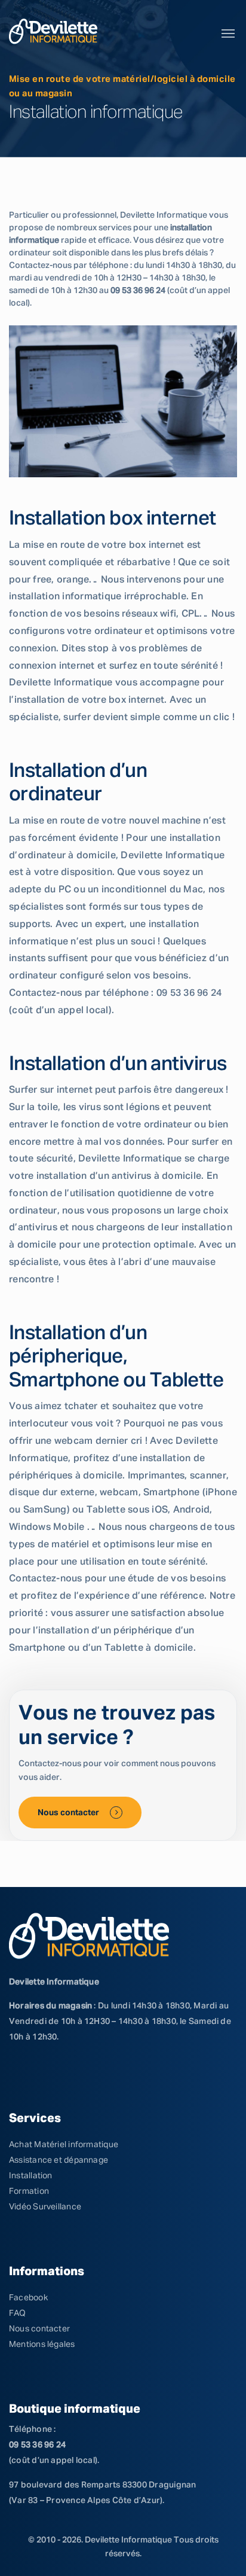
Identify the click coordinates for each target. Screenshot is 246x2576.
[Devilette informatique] (53, 31)
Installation (31, 2176)
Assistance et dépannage (59, 2160)
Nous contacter (69, 1813)
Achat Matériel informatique (64, 2145)
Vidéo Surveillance (45, 2207)
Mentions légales (42, 2345)
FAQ (18, 2313)
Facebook (28, 2298)
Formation (29, 2191)
